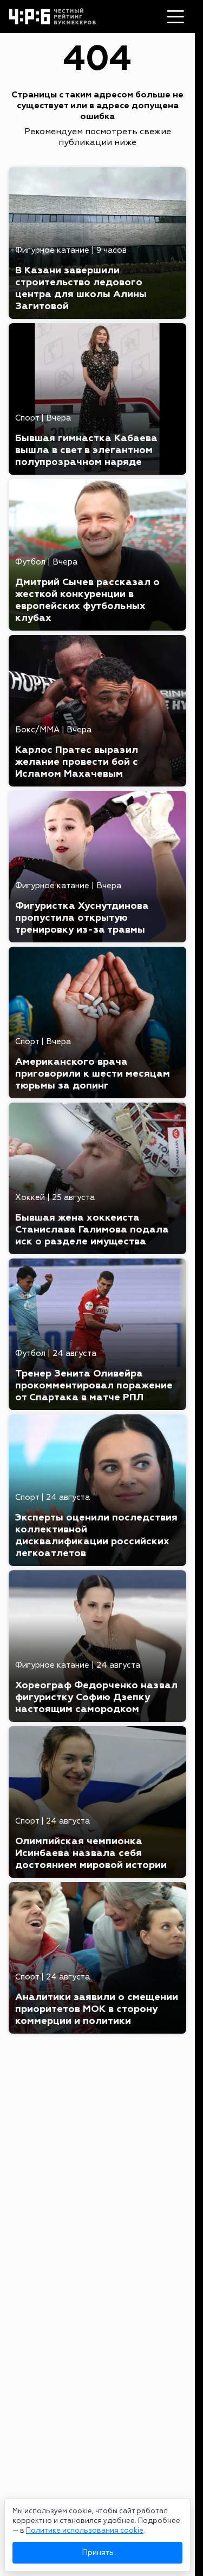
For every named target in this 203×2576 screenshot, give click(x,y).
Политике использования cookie (85, 2531)
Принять (98, 2552)
